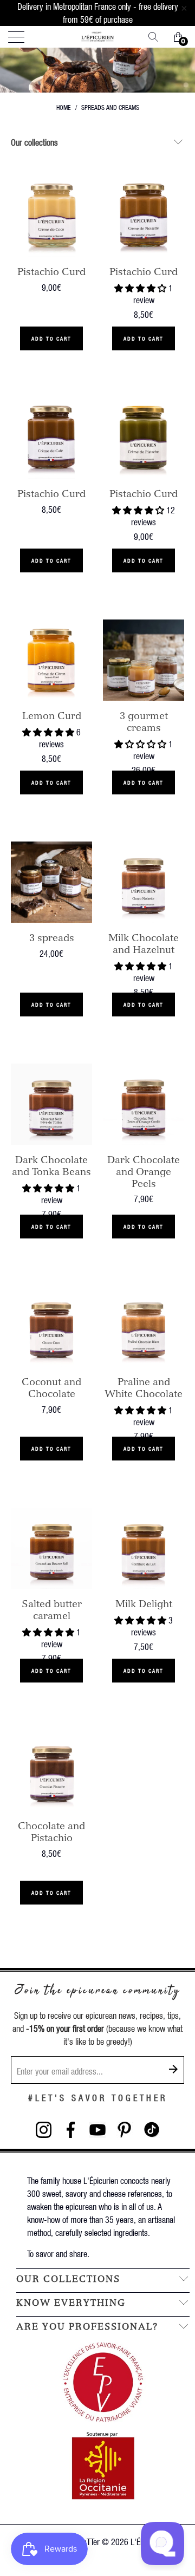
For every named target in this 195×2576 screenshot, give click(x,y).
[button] (140, 288)
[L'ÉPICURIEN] (97, 37)
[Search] (157, 37)
